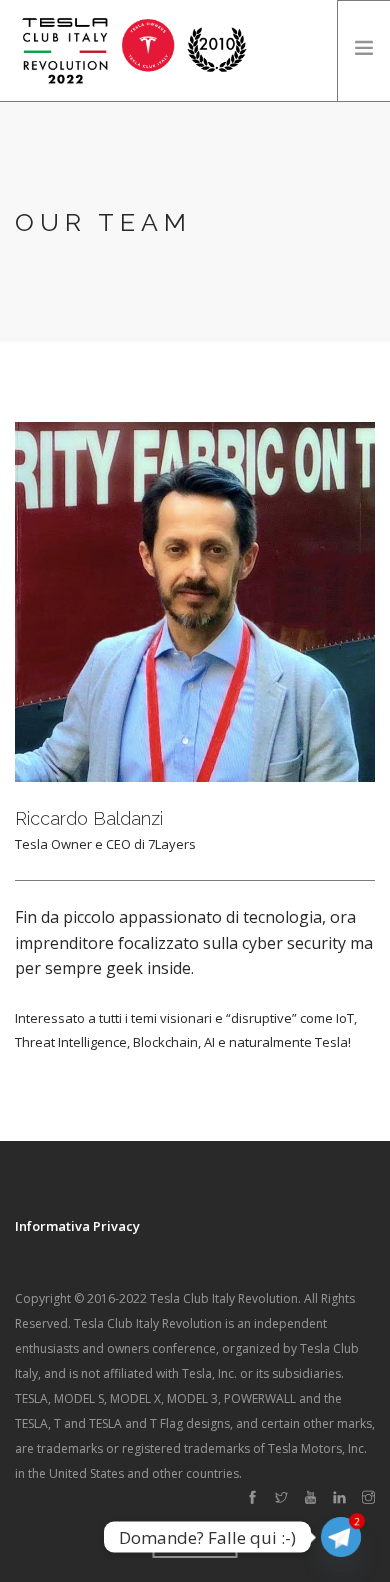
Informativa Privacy (77, 1226)
